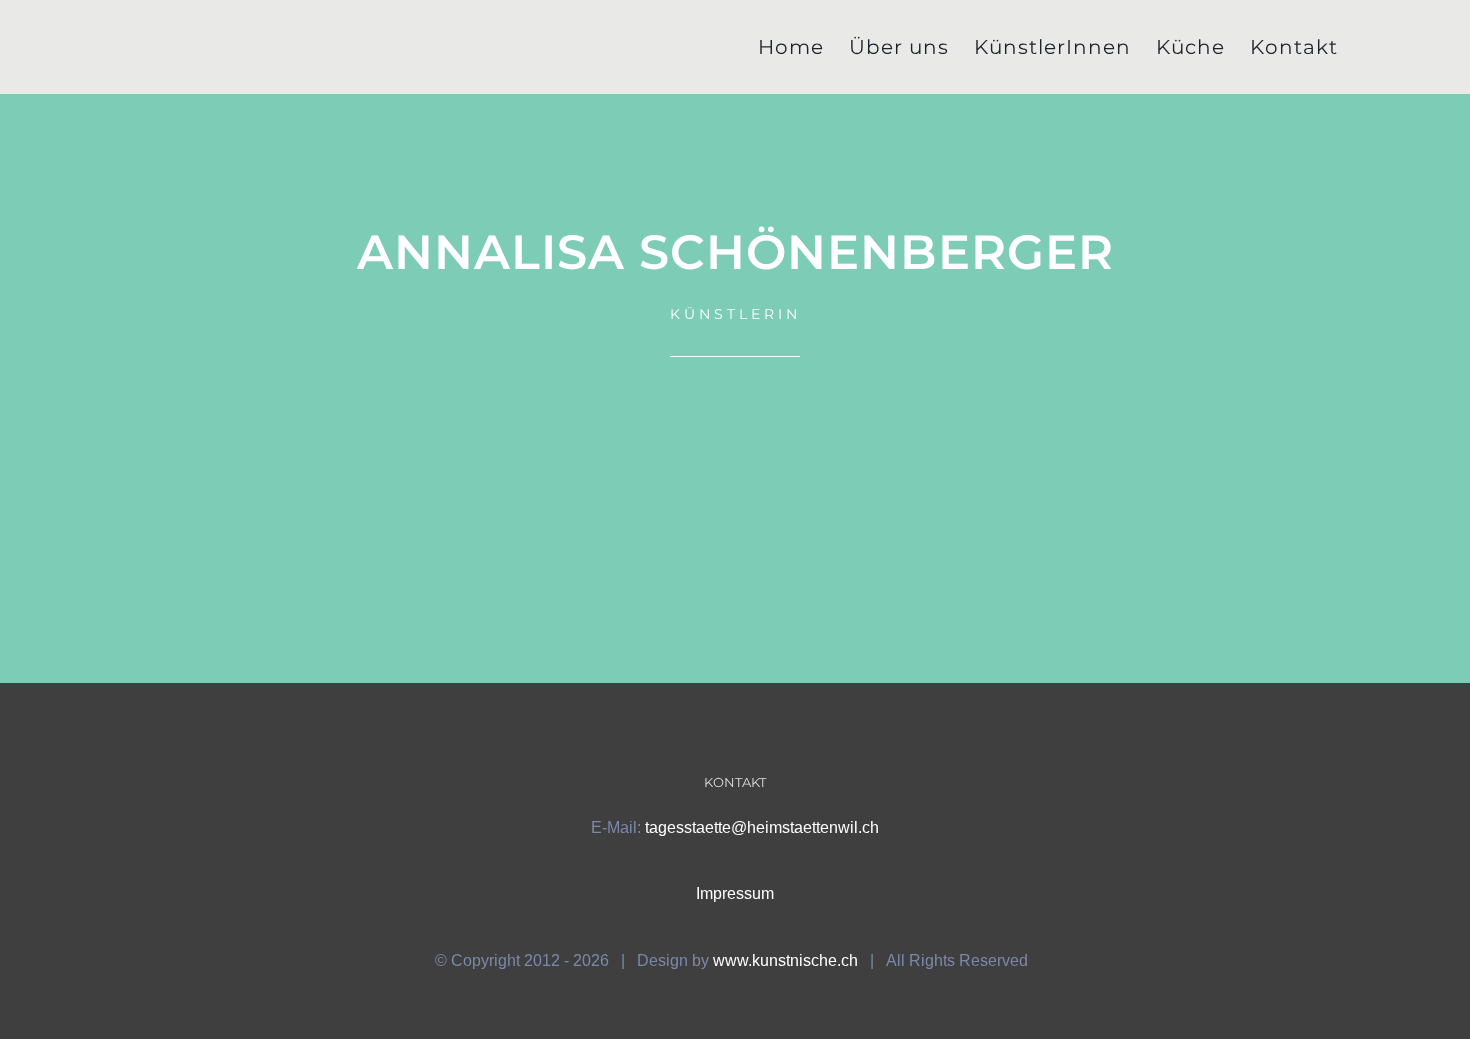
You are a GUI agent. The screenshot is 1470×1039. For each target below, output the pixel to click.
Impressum (735, 893)
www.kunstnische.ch (785, 960)
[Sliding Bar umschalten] (1371, 47)
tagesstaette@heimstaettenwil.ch (762, 827)
